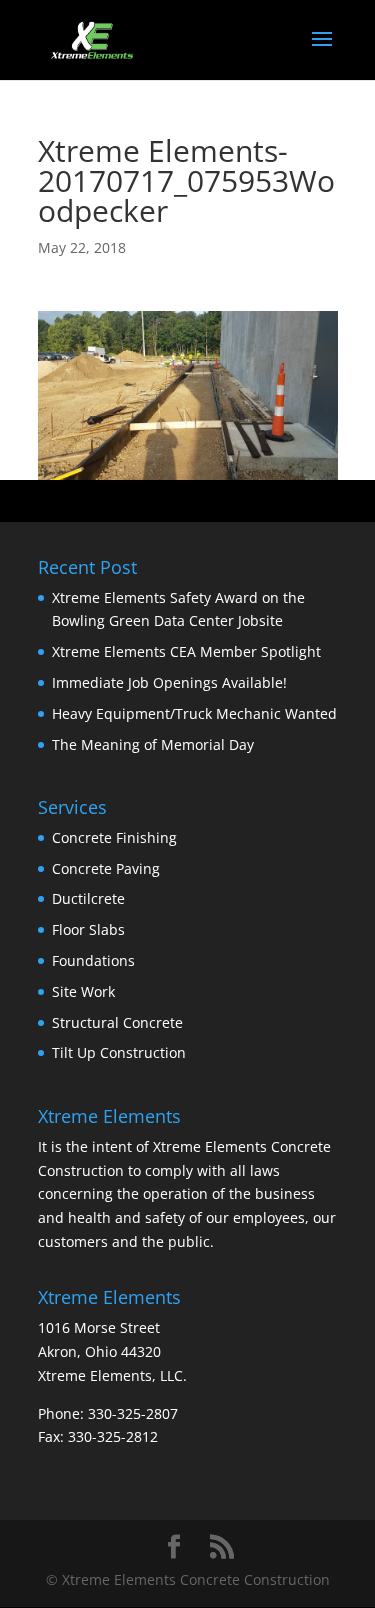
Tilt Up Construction (119, 1052)
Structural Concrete (117, 1022)
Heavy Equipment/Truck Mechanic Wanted (194, 713)
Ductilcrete (88, 898)
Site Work (83, 991)
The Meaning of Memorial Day (153, 744)
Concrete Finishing (114, 837)
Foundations (93, 960)
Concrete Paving (106, 868)
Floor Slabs (88, 929)
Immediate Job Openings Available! (169, 682)
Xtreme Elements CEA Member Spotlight (186, 651)
